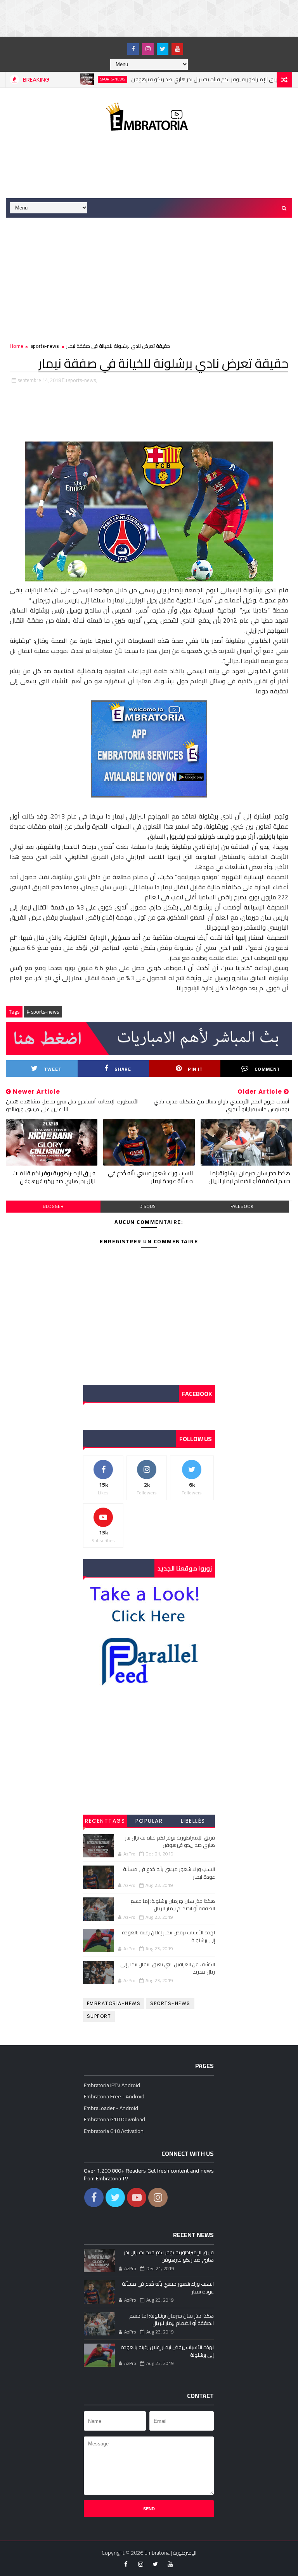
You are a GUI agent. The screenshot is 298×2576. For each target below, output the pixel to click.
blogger (53, 1206)
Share (123, 1069)
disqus (147, 1206)
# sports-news (43, 1012)
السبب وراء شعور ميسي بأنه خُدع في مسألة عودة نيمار (150, 1177)
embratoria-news (114, 2003)
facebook (242, 1206)
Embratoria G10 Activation (114, 2131)
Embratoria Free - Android (114, 2096)
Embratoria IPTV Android (112, 2085)
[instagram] (148, 49)
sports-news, (82, 380)
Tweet (53, 1069)
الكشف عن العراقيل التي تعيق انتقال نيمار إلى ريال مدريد (168, 1968)
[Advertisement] (141, 17)
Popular (149, 1821)
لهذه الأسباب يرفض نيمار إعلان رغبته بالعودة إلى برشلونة (168, 1936)
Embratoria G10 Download (114, 2119)
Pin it (195, 1069)
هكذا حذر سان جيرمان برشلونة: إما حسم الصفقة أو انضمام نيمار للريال (249, 1177)
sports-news (83, 79)
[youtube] (177, 49)
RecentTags (105, 1821)
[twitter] (163, 49)
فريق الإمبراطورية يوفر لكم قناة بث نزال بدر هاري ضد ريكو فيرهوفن (177, 79)
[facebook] (133, 49)
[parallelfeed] (118, 45)
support (99, 2016)
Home (16, 346)
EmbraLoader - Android (111, 2108)
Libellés (193, 1821)
